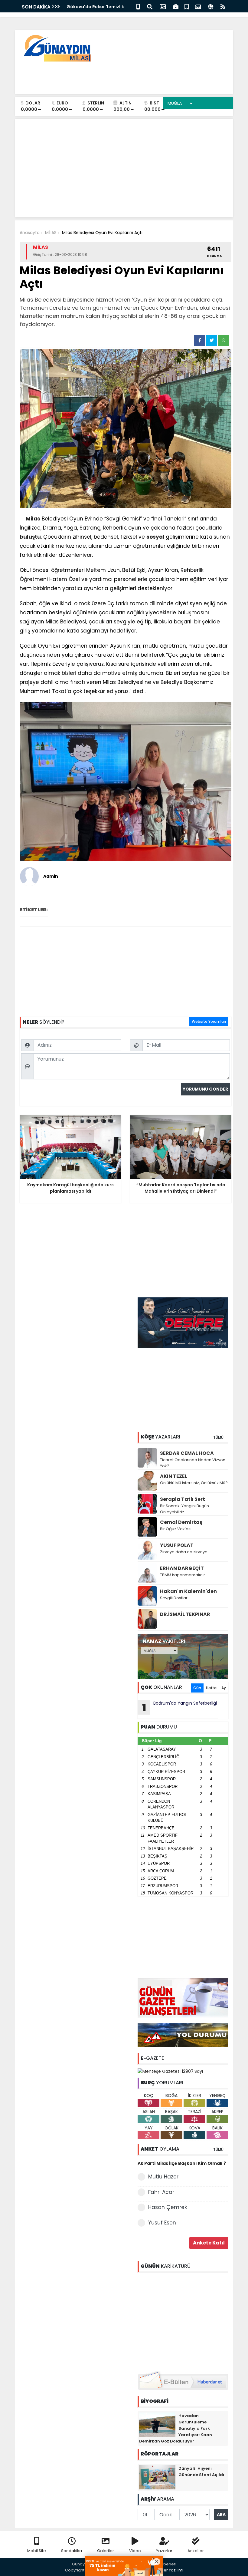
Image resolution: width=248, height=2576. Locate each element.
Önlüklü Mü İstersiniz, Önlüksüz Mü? (194, 1483)
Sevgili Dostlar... (175, 1598)
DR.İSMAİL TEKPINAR (185, 1614)
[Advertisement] (118, 76)
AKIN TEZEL (174, 1476)
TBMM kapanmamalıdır (183, 1575)
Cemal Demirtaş (181, 1522)
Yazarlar (164, 2551)
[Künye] (211, 6)
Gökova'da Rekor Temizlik (95, 7)
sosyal (155, 537)
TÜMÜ (218, 1437)
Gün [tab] (197, 1688)
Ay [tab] (224, 1688)
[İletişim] (163, 6)
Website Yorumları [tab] (209, 1021)
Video (135, 2551)
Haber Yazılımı (169, 2570)
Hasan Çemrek (168, 2207)
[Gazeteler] (198, 6)
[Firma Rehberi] (176, 6)
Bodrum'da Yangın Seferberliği (180, 1707)
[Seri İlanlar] (187, 6)
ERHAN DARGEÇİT (182, 1568)
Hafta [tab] (211, 1688)
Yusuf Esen (162, 2223)
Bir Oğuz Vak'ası (176, 1529)
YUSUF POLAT (177, 1545)
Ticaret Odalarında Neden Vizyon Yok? (193, 1463)
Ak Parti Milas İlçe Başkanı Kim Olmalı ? (182, 2163)
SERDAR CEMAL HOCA (187, 1453)
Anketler (196, 2551)
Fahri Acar (161, 2192)
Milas (33, 519)
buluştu (30, 537)
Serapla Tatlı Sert (183, 1499)
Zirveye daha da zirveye (184, 1552)
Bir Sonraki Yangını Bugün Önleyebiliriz (184, 1509)
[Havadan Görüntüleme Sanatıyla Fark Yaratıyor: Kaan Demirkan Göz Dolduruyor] (157, 2424)
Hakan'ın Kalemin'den (188, 1591)
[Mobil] (138, 6)
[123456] (183, 2321)
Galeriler (106, 2551)
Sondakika (72, 2551)
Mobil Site (37, 2551)
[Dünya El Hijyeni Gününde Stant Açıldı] (157, 2477)
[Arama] (150, 6)
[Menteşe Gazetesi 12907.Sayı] (170, 2071)
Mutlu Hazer (163, 2177)
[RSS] (223, 6)
